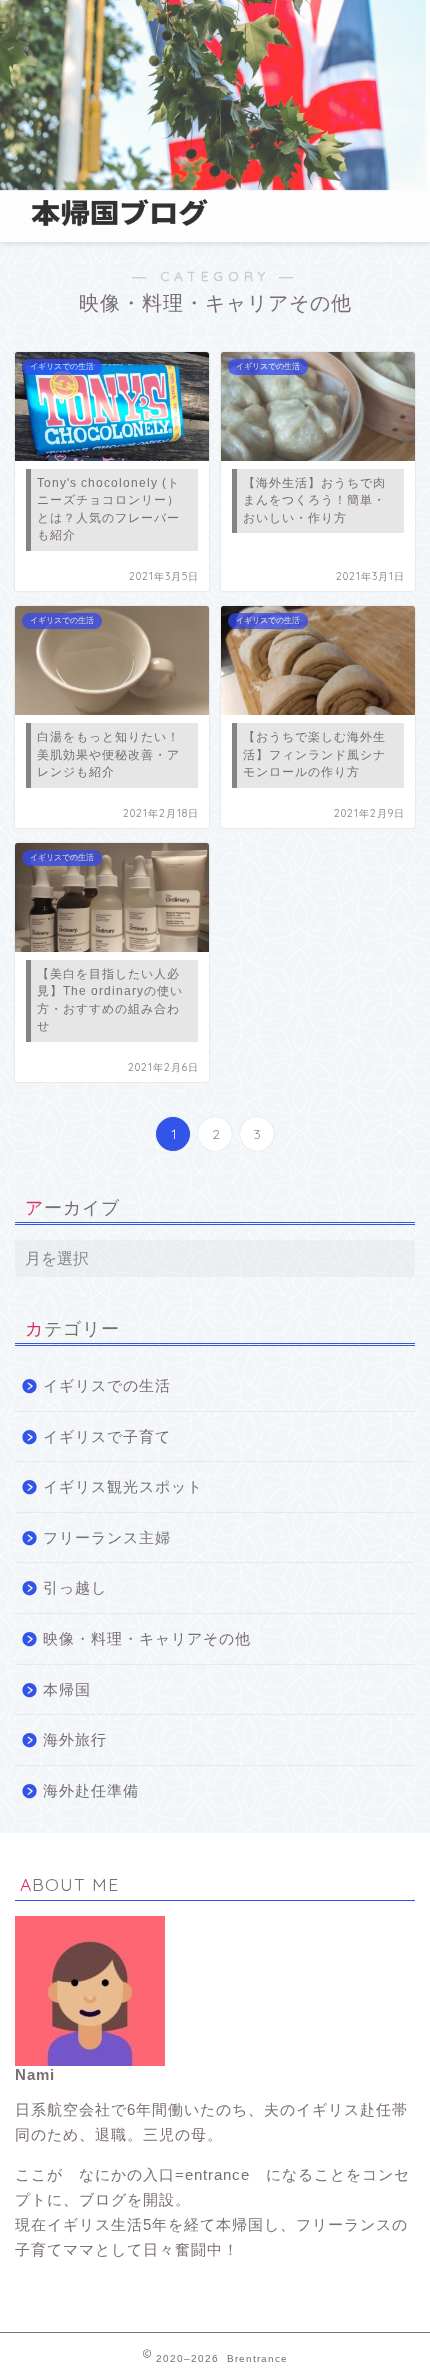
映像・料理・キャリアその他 (147, 1638)
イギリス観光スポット (123, 1486)
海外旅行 (75, 1739)
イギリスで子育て (107, 1436)
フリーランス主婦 (107, 1537)
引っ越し (75, 1587)
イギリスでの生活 (107, 1385)
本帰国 (67, 1689)
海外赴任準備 (91, 1790)
